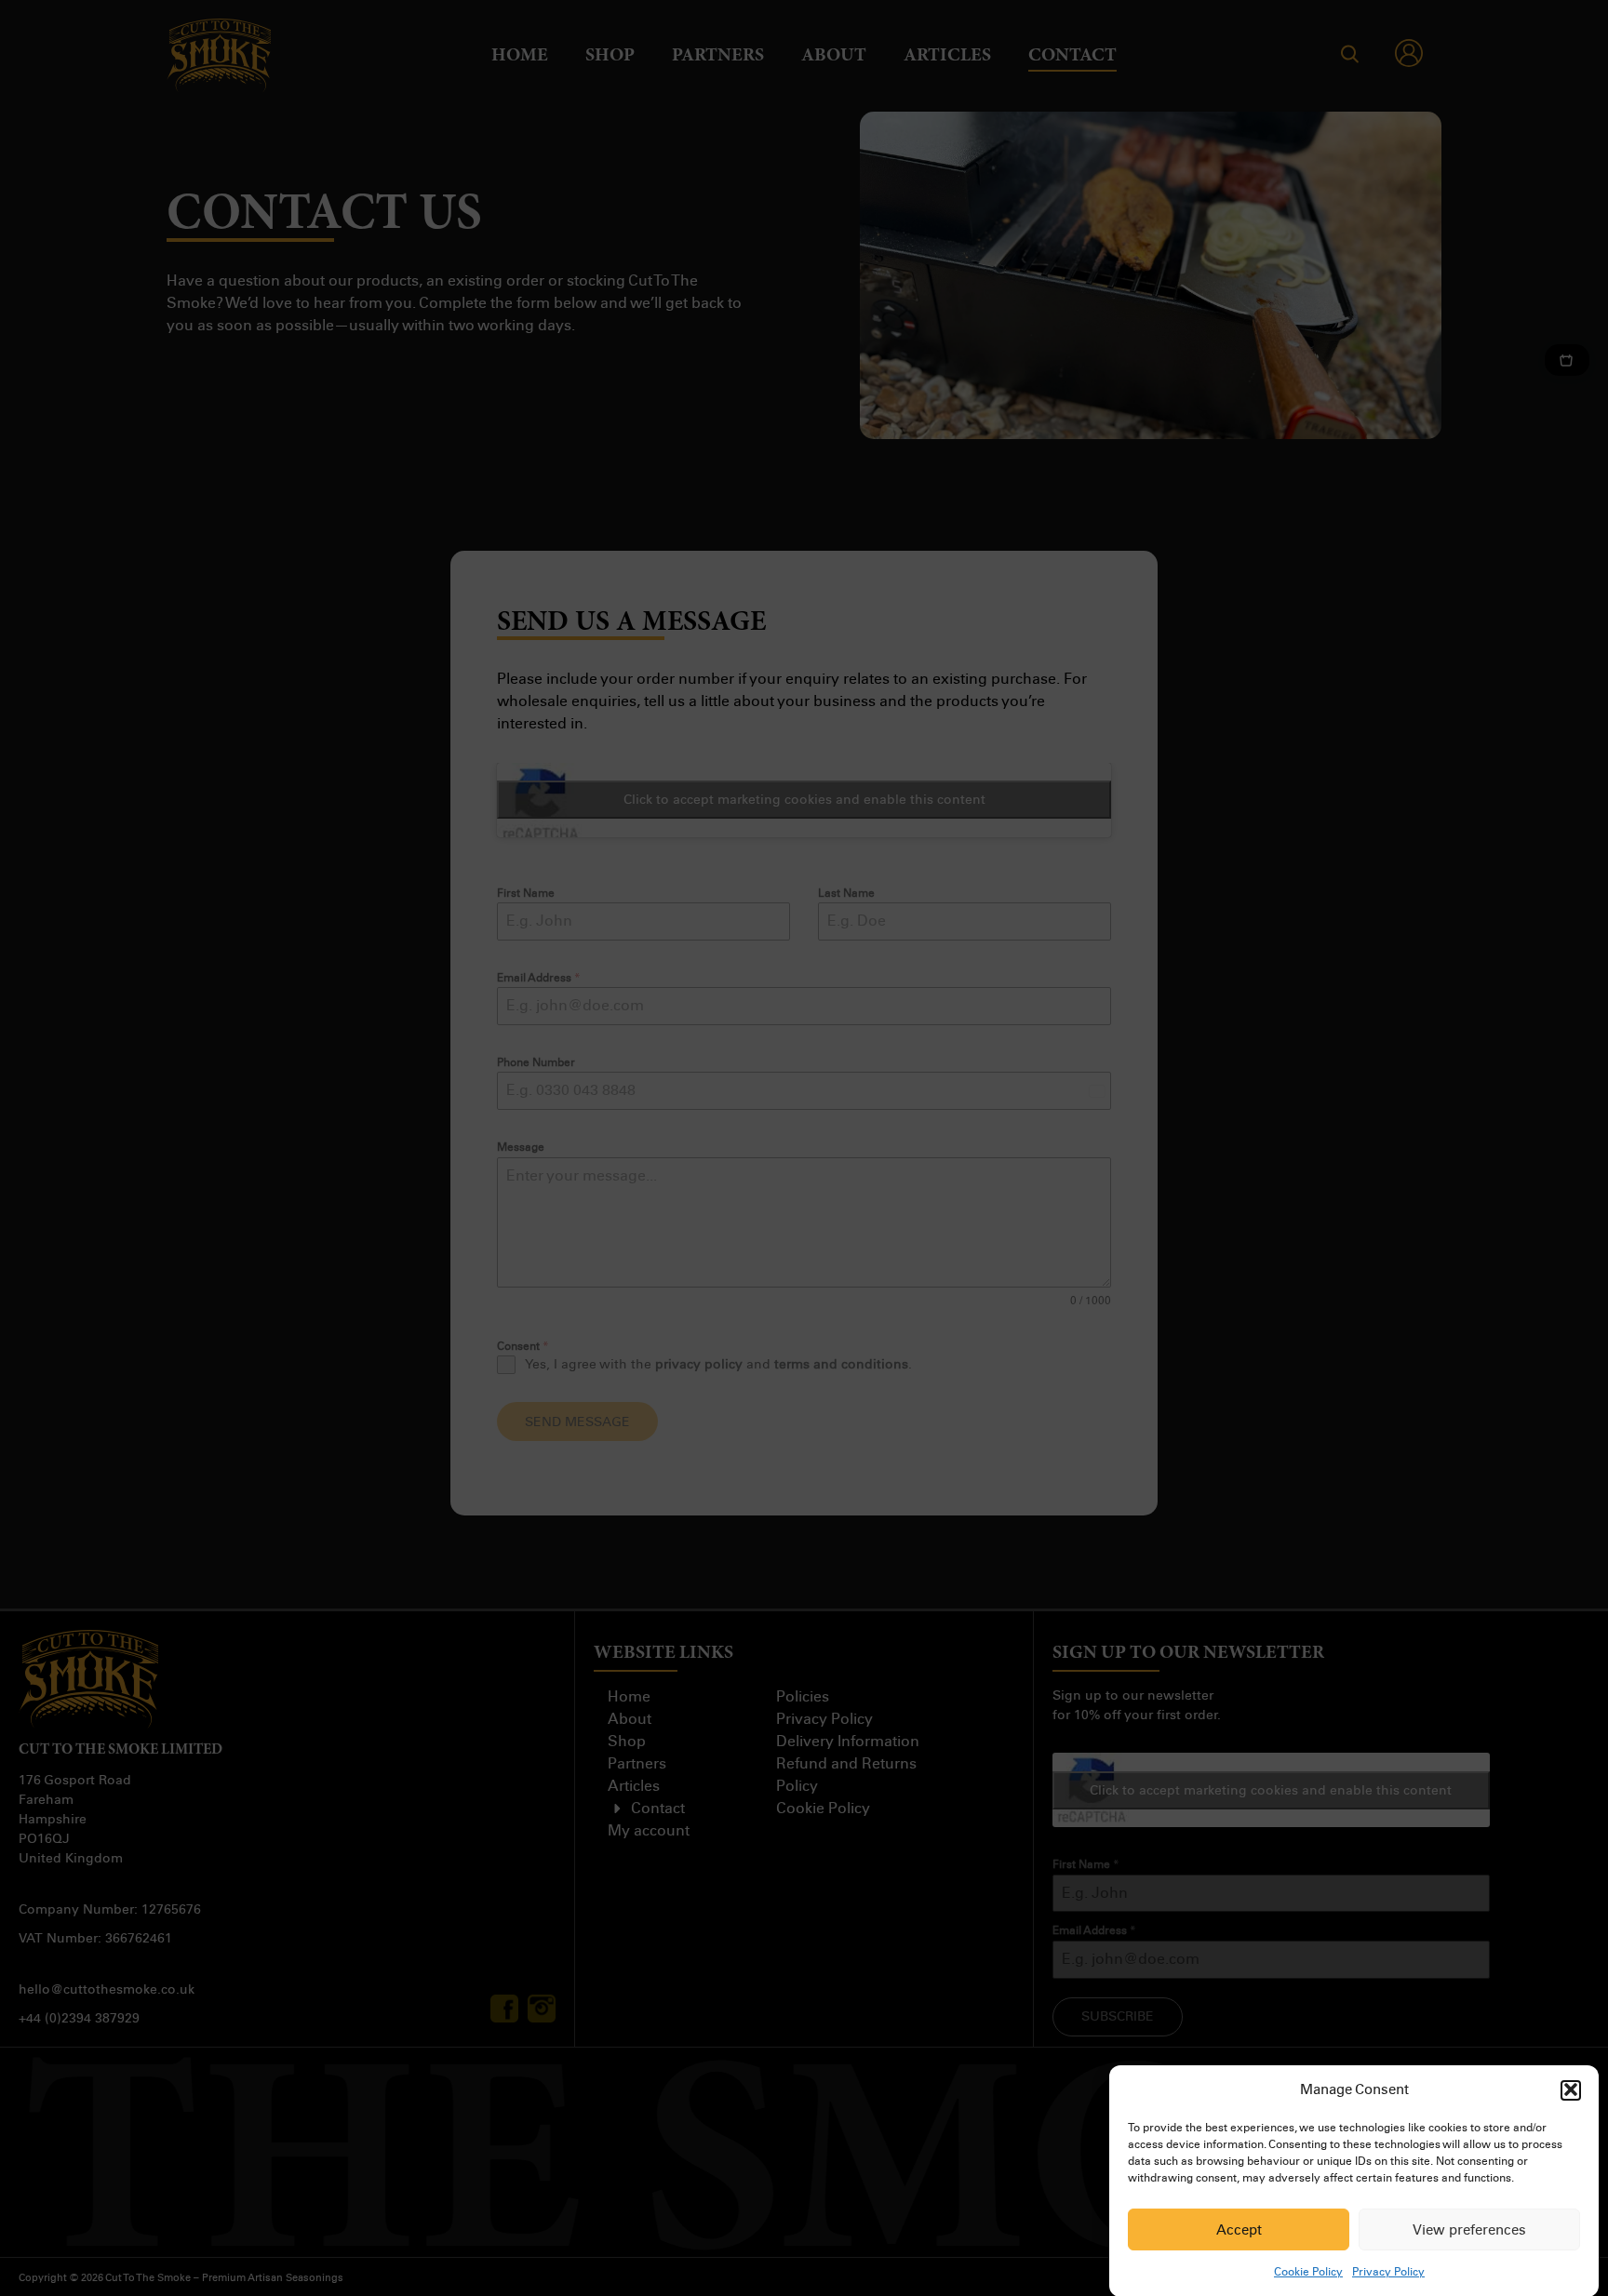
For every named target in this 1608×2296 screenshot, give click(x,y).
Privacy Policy (1388, 2272)
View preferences (1469, 2230)
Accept (1239, 2230)
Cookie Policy (1308, 2272)
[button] (1571, 2089)
